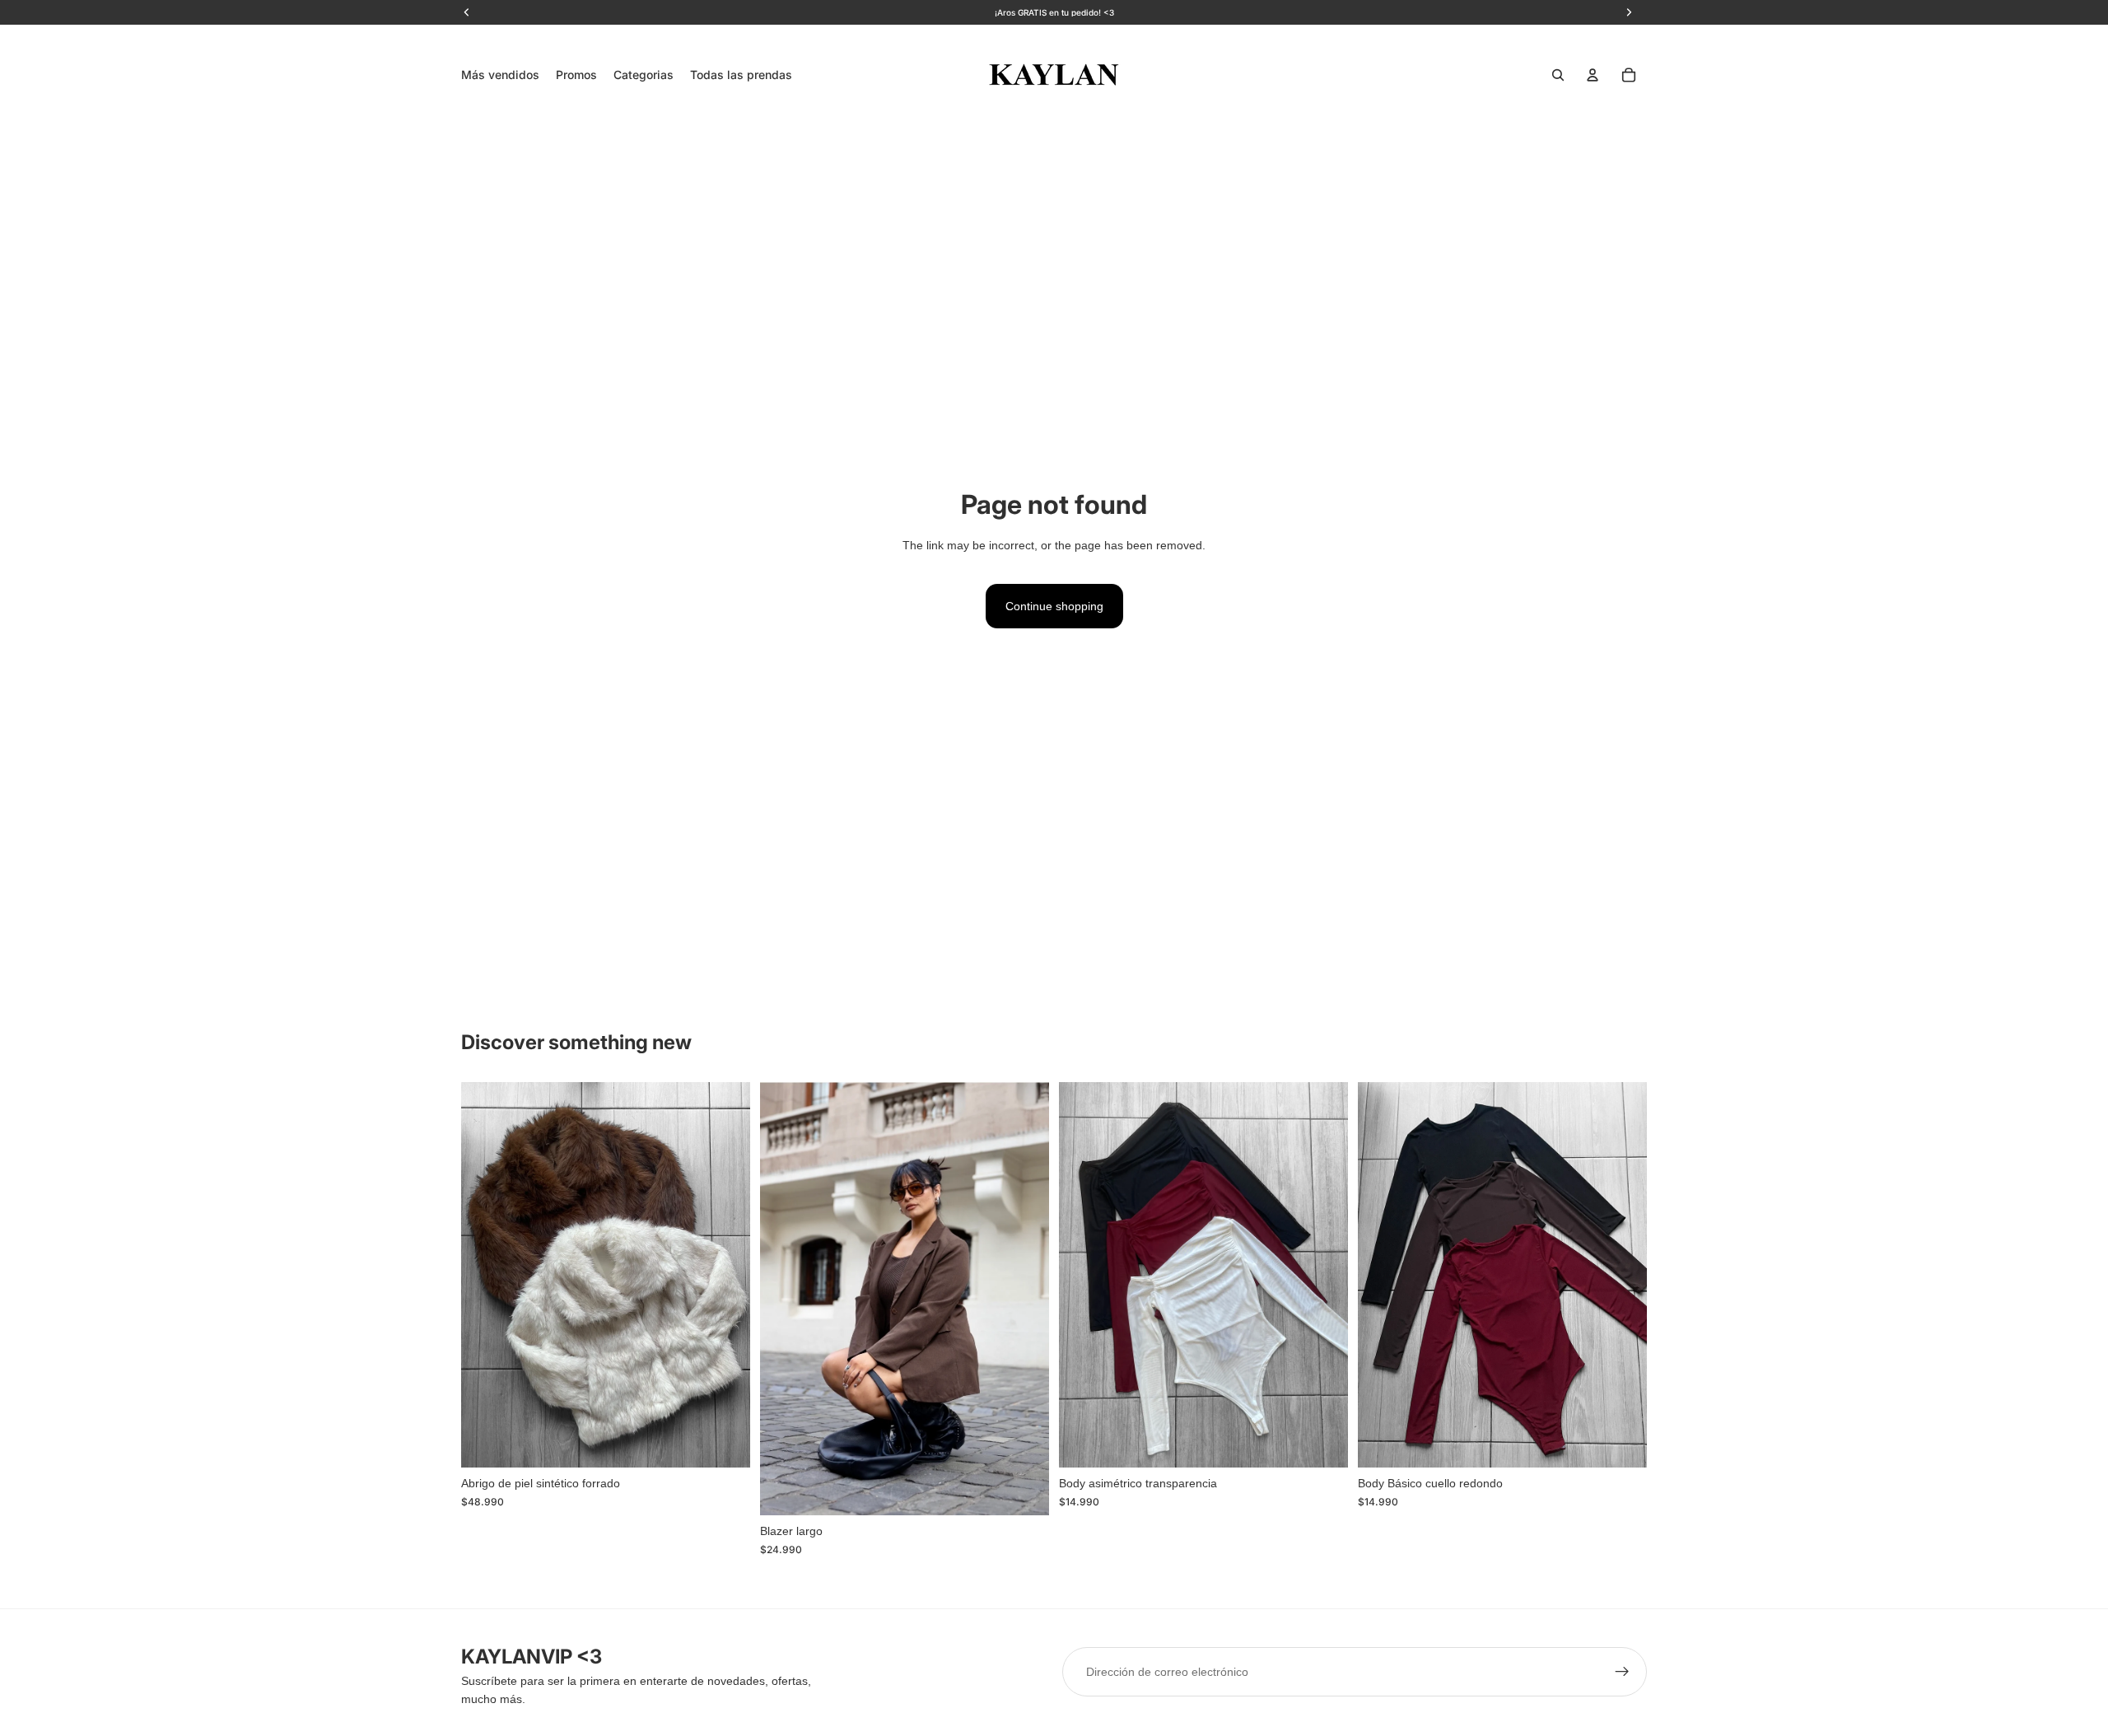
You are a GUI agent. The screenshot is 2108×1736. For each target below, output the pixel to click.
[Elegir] (725, 1443)
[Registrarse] (1622, 1672)
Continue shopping (1054, 606)
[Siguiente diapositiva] (725, 1275)
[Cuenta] (1593, 75)
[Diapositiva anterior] (486, 1275)
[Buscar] (1558, 75)
